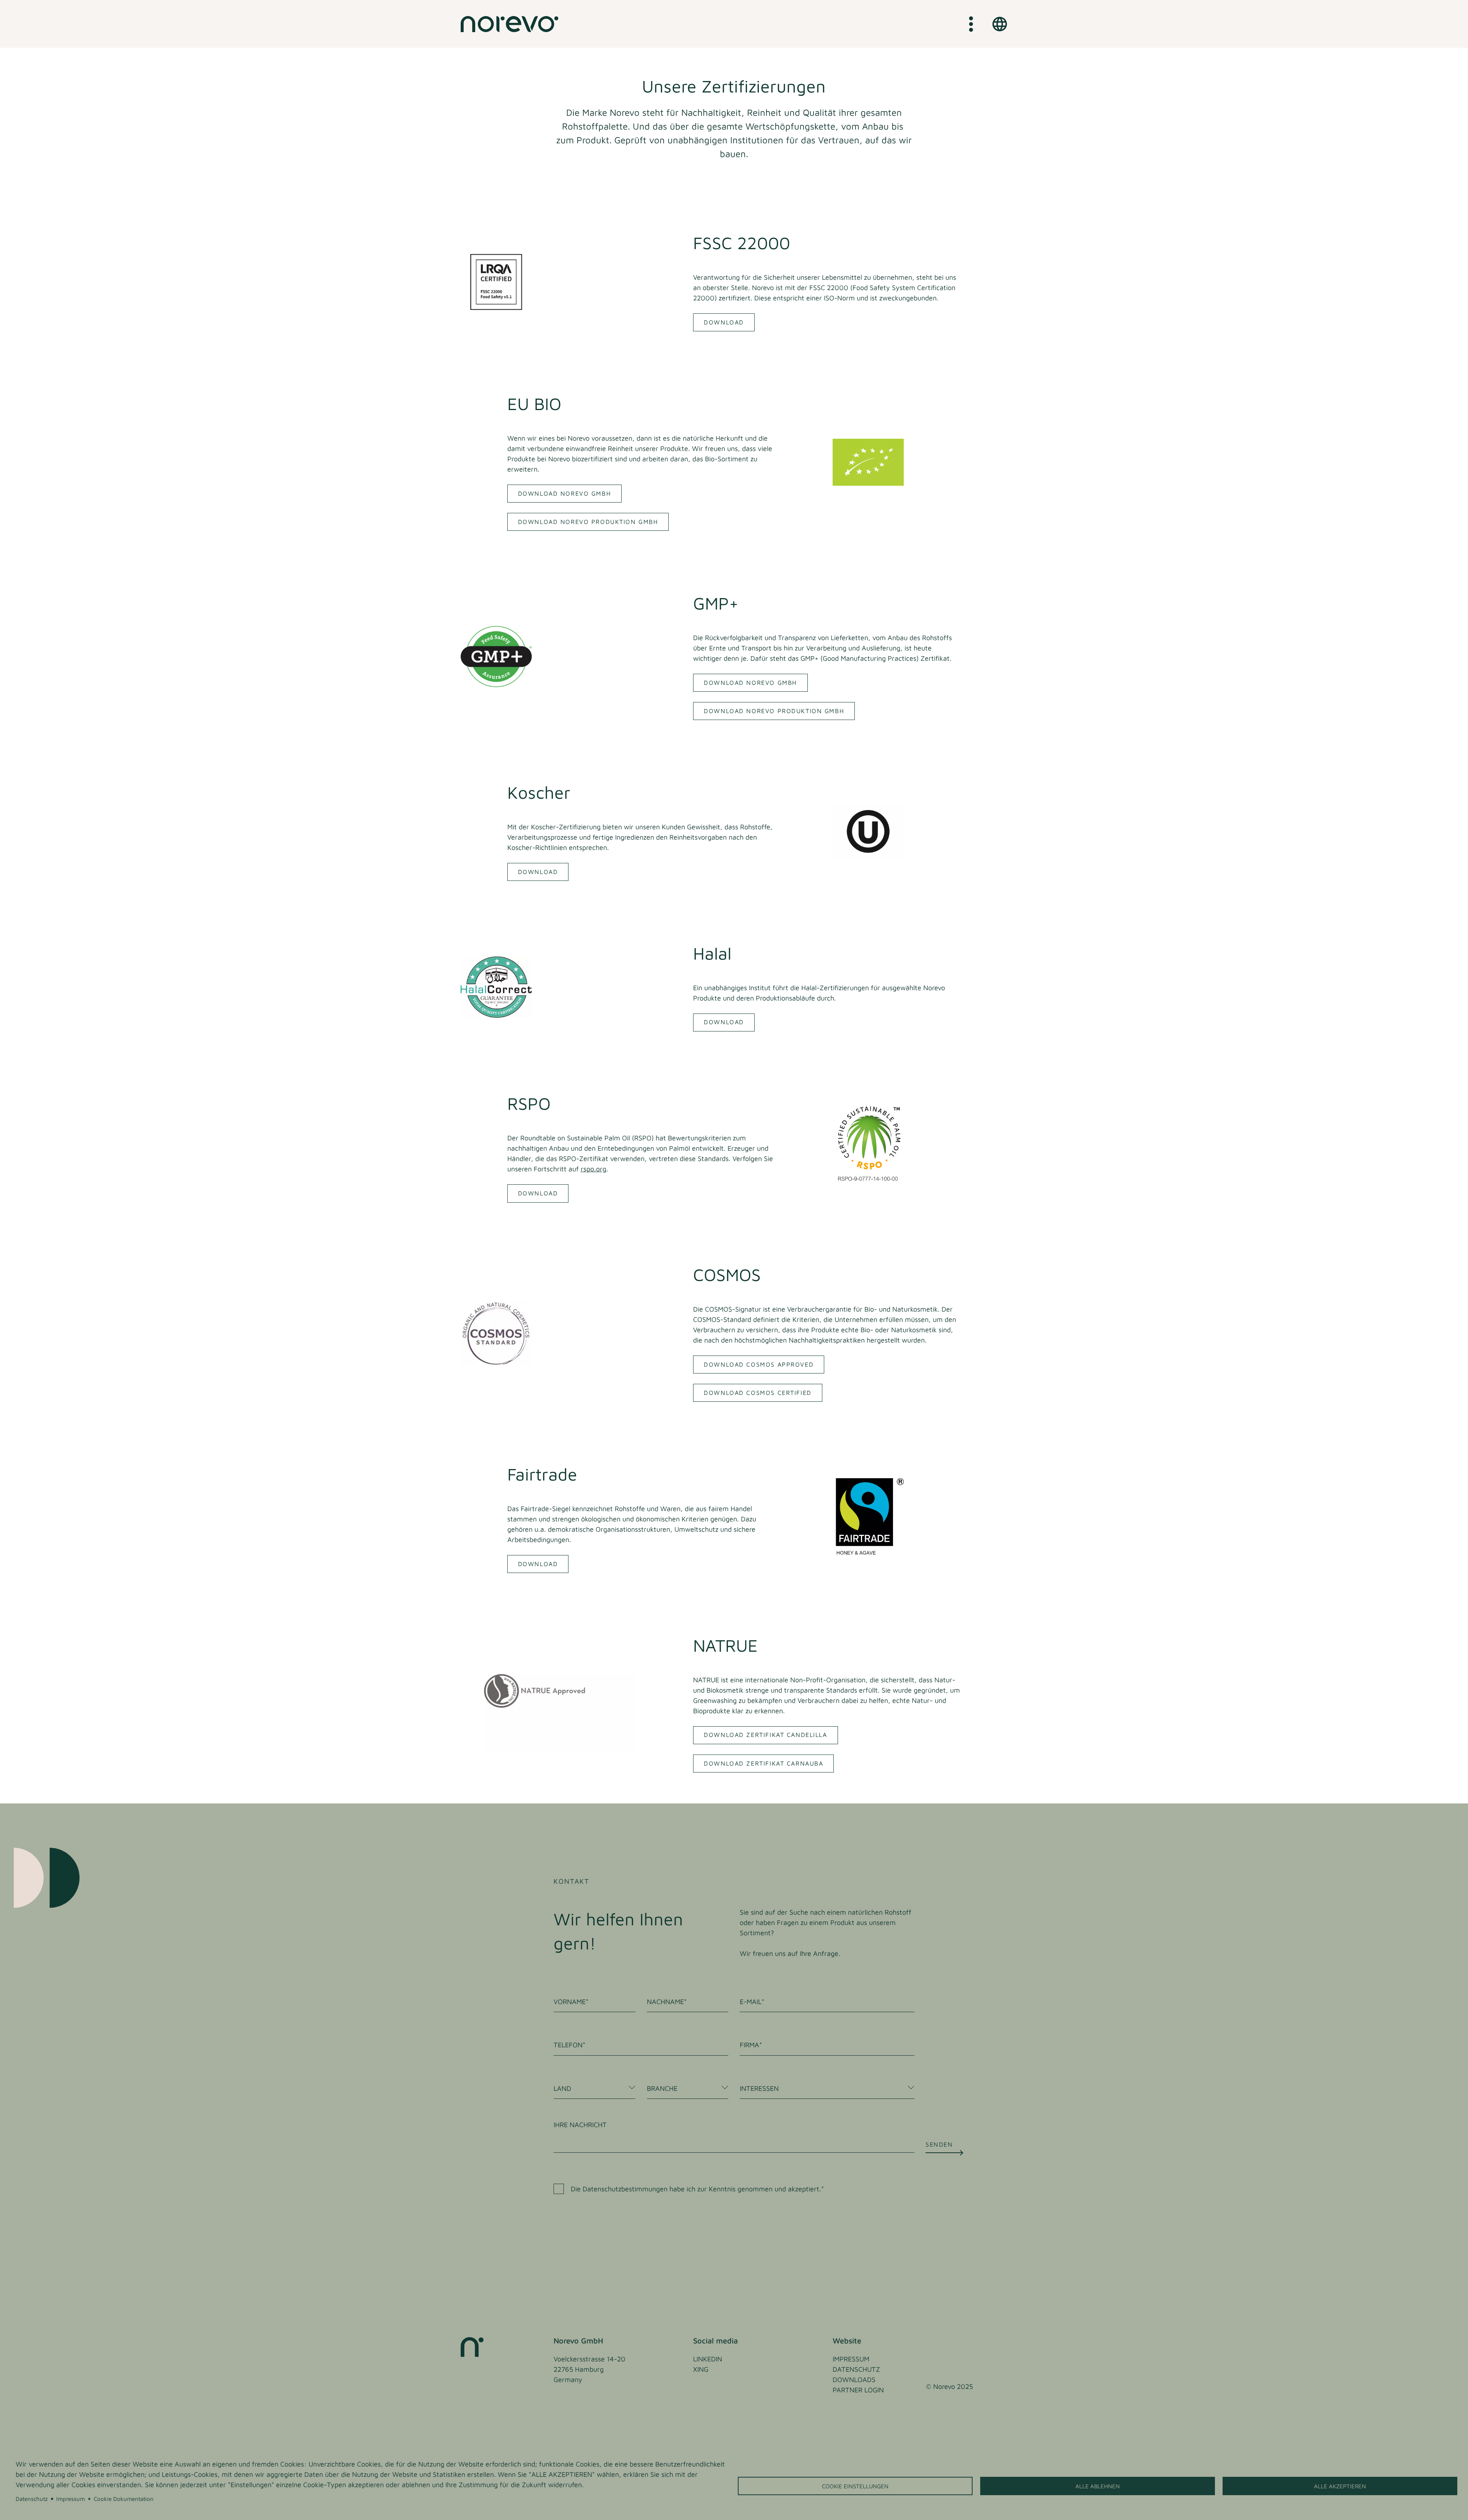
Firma (749, 2045)
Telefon (568, 2045)
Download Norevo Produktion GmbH (588, 522)
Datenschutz (32, 2499)
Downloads (854, 2380)
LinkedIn (708, 2359)
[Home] (510, 24)
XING (701, 2369)
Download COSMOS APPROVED (759, 1364)
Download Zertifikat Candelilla (765, 1735)
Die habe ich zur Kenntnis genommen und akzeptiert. (696, 2189)
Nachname (665, 2002)
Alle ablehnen (1098, 2486)
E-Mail (751, 2002)
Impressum (71, 2499)
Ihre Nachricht (580, 2125)
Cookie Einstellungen (855, 2486)
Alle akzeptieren (1340, 2486)
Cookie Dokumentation (124, 2499)
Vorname (570, 2002)
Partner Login (858, 2390)
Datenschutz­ (856, 2369)
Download (724, 322)
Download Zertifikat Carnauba (763, 1763)
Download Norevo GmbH (565, 493)
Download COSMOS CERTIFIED (758, 1393)
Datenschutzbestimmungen (625, 2189)
